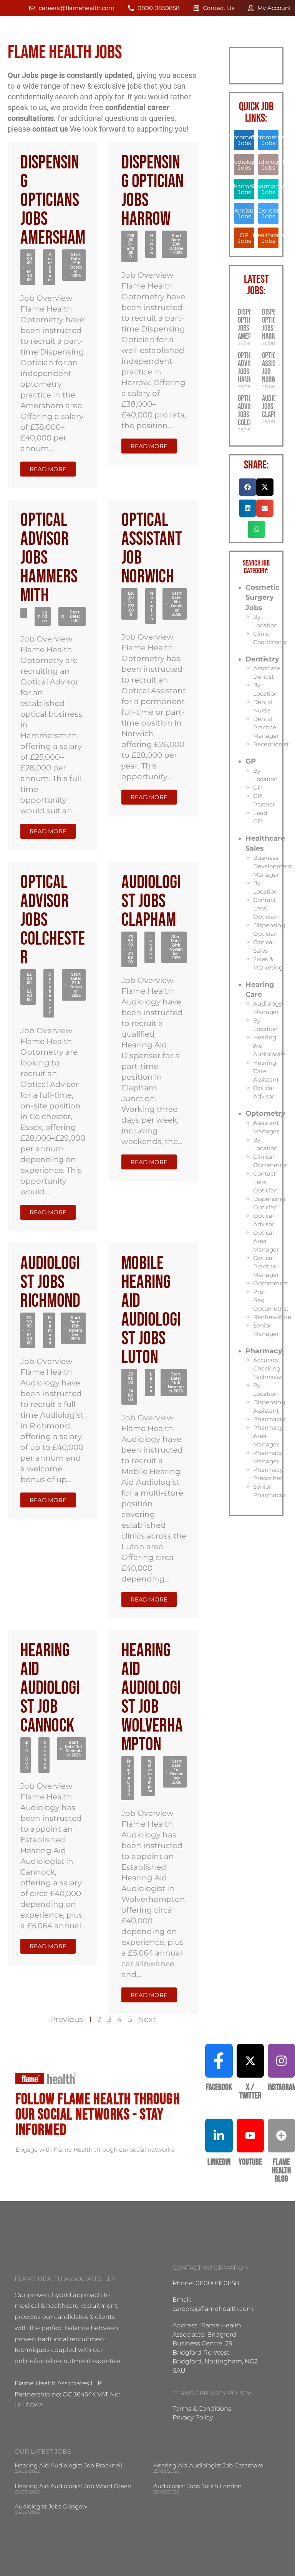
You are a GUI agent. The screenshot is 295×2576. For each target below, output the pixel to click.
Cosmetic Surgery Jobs (263, 598)
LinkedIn (219, 2162)
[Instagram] (281, 2061)
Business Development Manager (273, 866)
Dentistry (262, 659)
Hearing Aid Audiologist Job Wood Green (73, 2486)
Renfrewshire (272, 1317)
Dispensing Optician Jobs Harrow (152, 191)
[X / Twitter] (250, 2061)
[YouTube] (250, 2136)
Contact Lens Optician (265, 908)
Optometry (265, 1113)
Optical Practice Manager (266, 1266)
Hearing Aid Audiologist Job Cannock (50, 1688)
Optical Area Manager (266, 1241)
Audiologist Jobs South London (197, 2486)
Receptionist (271, 744)
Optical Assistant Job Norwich (152, 549)
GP (251, 761)
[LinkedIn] (219, 2136)
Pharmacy (264, 1351)
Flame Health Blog (281, 2171)
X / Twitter (250, 2092)
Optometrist (271, 1283)
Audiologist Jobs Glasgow (51, 2506)
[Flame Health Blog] (281, 2136)
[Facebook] (219, 2061)
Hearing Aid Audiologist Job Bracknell (68, 2465)
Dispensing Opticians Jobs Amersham (53, 200)
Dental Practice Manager (266, 727)
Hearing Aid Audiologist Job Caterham (208, 2465)
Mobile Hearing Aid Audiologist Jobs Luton (151, 1311)
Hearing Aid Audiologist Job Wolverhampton (152, 1698)
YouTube (250, 2162)
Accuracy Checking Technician (268, 1368)
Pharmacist (270, 1419)
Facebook (219, 2087)
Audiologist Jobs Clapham (151, 901)
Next (147, 2019)
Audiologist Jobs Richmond (50, 1282)
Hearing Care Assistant (266, 1071)
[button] (28, 267)
